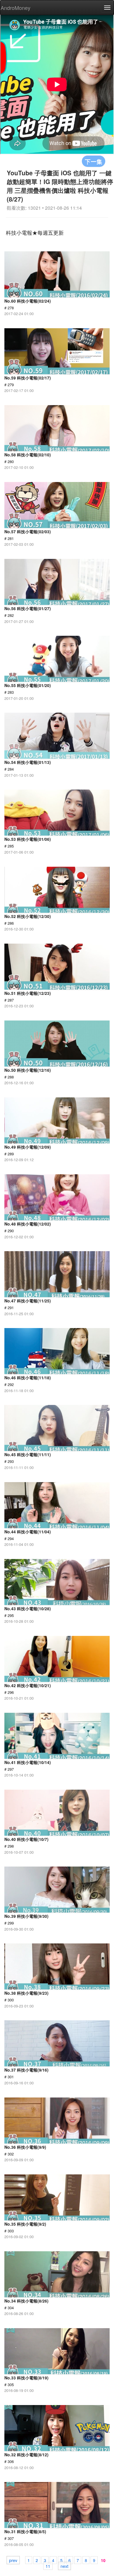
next (64, 2566)
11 (48, 2566)
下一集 (94, 161)
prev (13, 2560)
